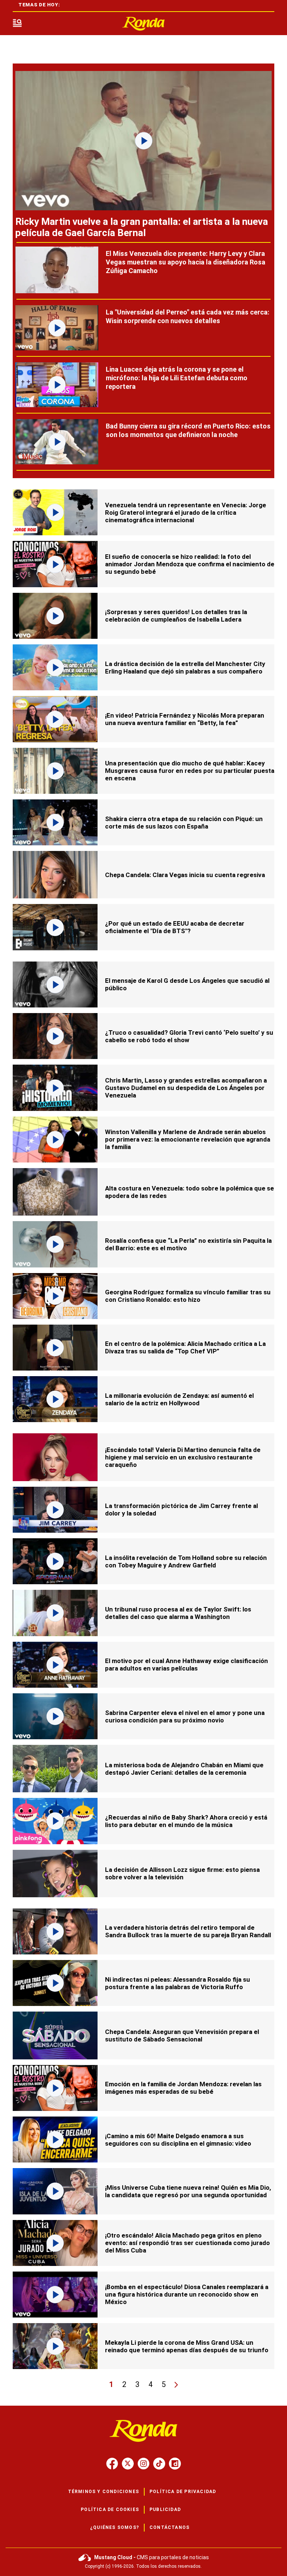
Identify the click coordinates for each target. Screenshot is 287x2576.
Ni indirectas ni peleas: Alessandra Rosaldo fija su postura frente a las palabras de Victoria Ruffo (178, 1983)
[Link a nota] (143, 141)
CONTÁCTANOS (169, 2527)
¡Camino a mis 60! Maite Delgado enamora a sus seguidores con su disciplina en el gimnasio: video (178, 2140)
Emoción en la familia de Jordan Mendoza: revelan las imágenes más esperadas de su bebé (183, 2088)
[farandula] (143, 24)
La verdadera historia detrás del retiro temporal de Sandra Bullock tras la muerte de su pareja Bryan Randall (188, 1931)
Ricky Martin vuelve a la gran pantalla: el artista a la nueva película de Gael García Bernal (142, 227)
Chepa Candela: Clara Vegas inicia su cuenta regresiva (185, 875)
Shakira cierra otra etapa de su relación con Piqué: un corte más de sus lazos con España (184, 823)
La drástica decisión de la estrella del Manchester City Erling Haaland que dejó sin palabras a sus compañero (185, 668)
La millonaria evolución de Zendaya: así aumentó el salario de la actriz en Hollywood (179, 1399)
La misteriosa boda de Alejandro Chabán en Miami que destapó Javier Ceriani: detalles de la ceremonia (184, 1769)
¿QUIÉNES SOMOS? (115, 2527)
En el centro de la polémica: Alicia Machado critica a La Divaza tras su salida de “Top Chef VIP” (185, 1347)
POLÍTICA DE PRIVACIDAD (183, 2492)
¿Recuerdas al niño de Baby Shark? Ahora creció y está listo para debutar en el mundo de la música (186, 1821)
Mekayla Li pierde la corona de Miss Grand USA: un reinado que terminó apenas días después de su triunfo (187, 2346)
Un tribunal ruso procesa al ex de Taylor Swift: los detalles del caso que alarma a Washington (178, 1613)
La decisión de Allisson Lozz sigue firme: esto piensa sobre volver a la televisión (182, 1873)
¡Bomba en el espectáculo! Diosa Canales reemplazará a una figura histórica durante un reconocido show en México (187, 2294)
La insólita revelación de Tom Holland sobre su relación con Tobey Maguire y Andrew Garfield (186, 1561)
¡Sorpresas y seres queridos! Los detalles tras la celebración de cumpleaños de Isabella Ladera (176, 616)
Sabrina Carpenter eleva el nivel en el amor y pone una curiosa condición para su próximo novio (185, 1716)
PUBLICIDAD (165, 2510)
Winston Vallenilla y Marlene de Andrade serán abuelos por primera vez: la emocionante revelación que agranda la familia (188, 1139)
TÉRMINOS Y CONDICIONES (104, 2492)
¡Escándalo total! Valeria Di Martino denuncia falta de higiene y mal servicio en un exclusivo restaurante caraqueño (183, 1457)
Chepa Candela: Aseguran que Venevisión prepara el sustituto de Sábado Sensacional (182, 2035)
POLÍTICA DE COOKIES (110, 2510)
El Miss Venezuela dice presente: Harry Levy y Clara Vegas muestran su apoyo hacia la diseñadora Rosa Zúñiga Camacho (186, 262)
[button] (17, 24)
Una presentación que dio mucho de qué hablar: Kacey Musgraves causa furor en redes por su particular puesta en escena (190, 771)
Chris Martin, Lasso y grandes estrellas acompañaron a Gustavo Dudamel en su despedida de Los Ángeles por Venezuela (186, 1088)
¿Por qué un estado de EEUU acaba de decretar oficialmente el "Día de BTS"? (175, 927)
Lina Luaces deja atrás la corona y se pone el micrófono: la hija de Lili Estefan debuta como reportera (177, 378)
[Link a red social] (112, 2464)
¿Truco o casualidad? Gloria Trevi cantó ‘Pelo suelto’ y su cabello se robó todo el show (189, 1036)
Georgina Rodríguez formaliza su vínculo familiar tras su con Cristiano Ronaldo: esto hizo (188, 1296)
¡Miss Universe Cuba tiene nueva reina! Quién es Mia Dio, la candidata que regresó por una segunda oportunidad (188, 2191)
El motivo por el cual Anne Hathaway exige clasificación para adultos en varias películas (186, 1665)
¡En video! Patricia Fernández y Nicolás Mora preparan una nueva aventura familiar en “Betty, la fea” (185, 719)
